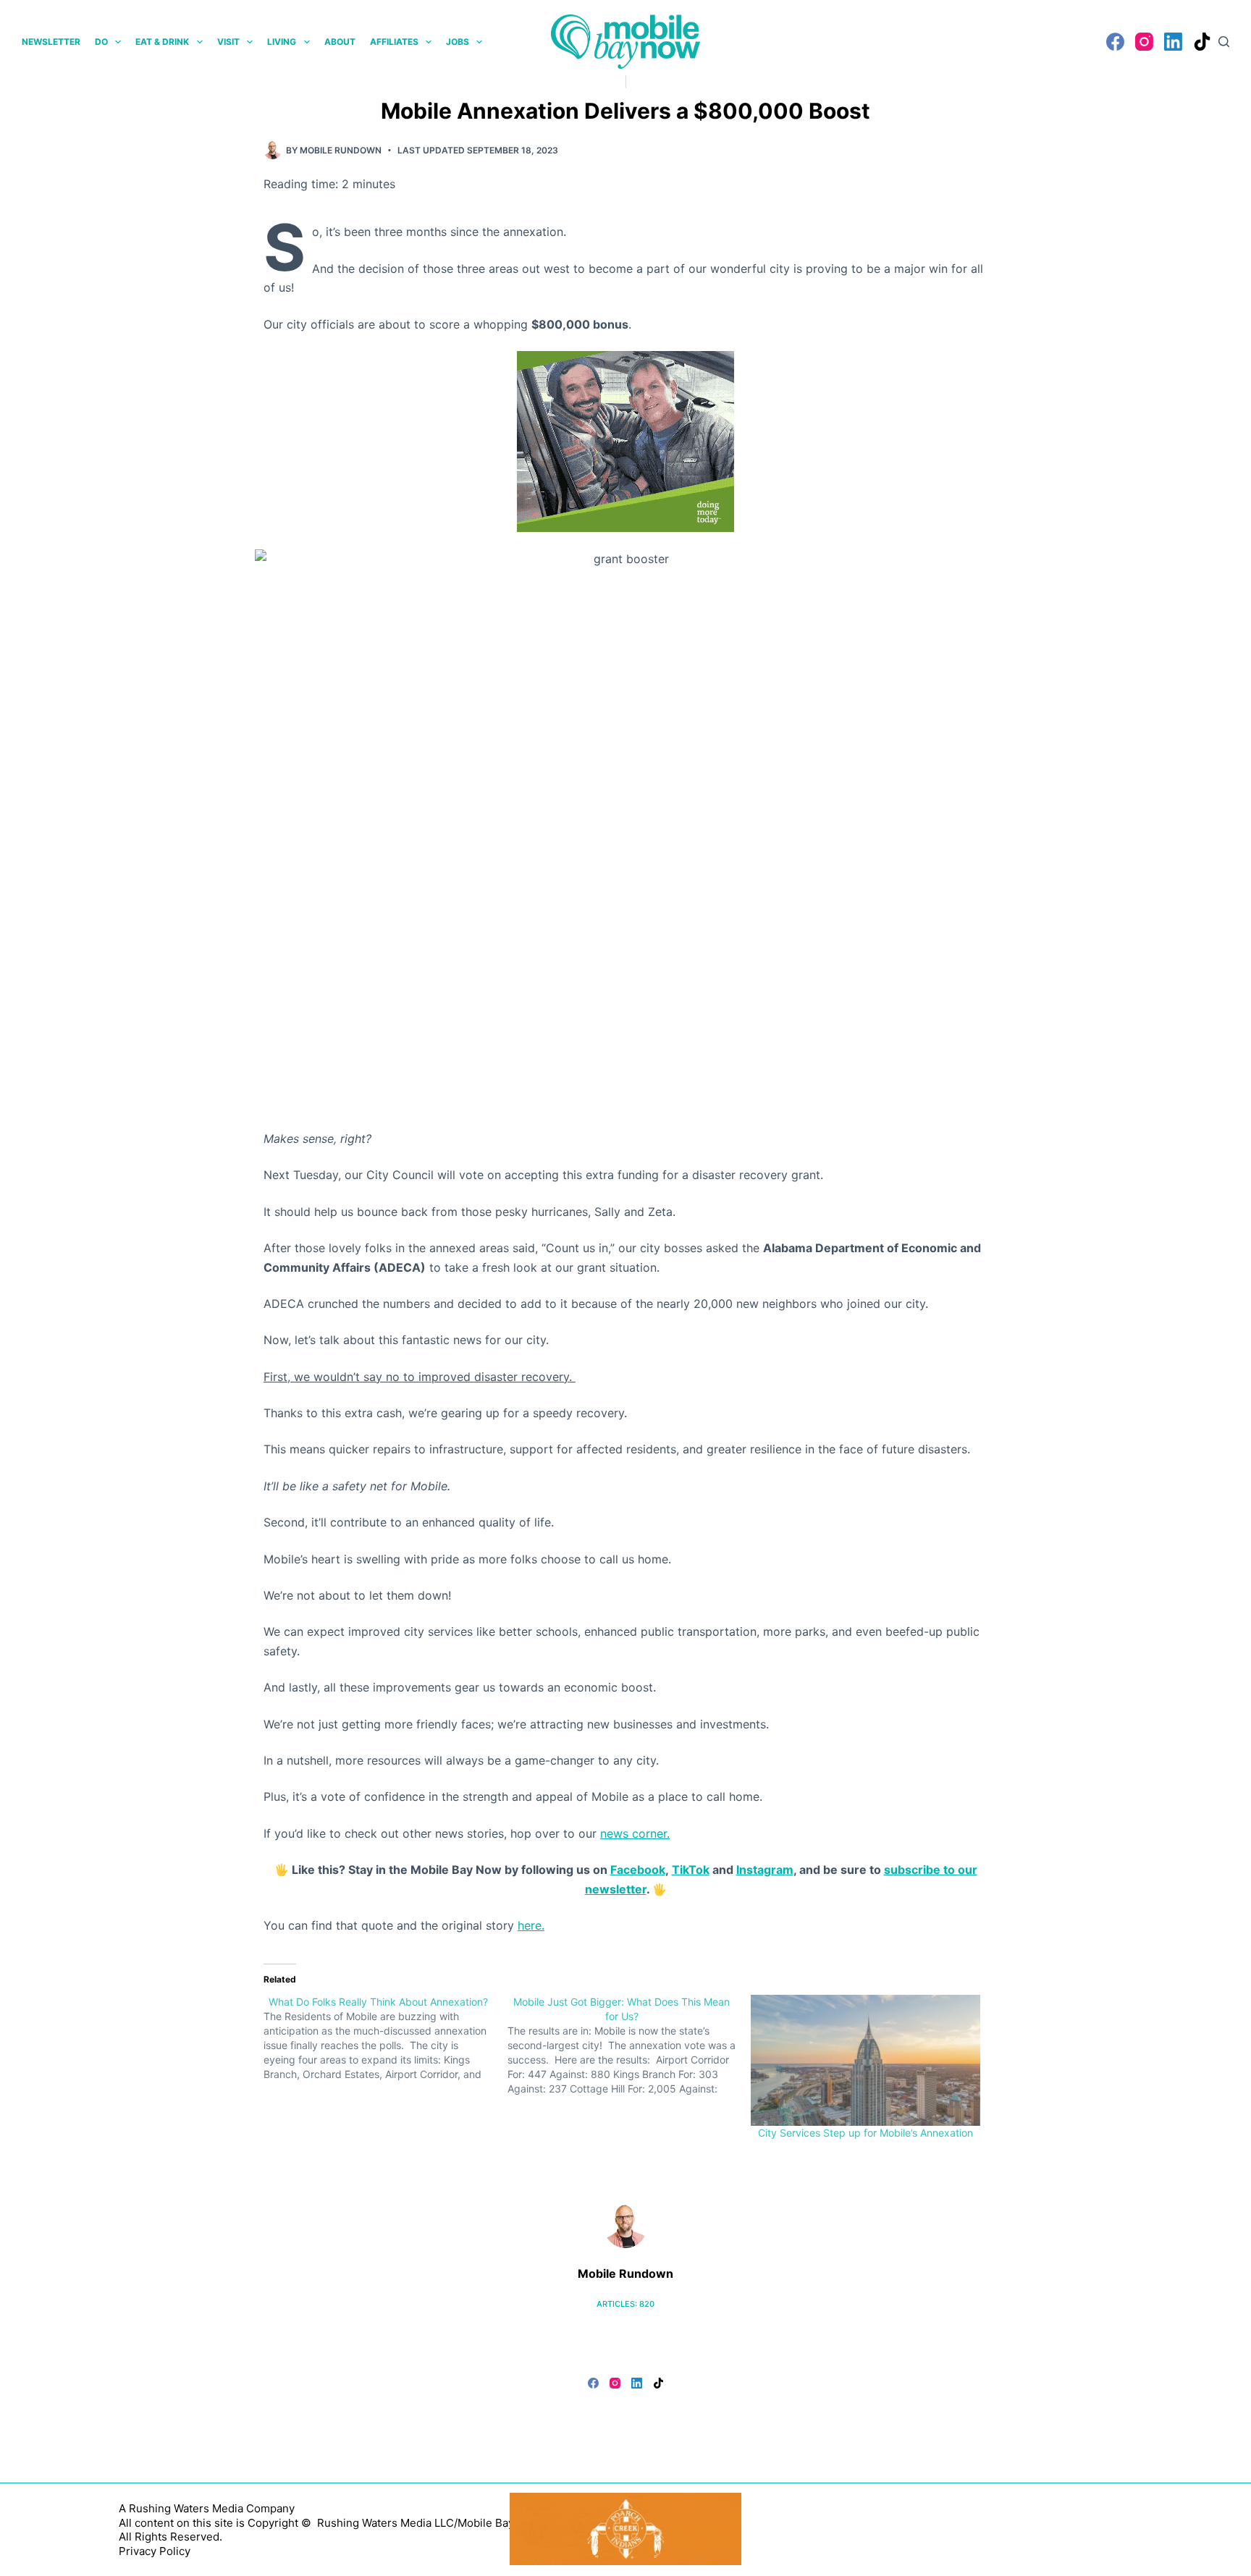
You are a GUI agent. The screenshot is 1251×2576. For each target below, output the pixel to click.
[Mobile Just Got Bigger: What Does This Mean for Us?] (629, 2045)
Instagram (765, 1870)
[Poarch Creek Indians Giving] (625, 2528)
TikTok (691, 1870)
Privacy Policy (155, 2551)
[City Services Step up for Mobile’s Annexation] (865, 2060)
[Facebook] (1115, 42)
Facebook (638, 1870)
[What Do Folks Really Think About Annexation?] (386, 2038)
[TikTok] (1202, 42)
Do (101, 42)
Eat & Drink (162, 42)
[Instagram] (1144, 42)
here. (531, 1925)
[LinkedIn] (1173, 42)
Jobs (458, 42)
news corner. (635, 1833)
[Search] (1224, 42)
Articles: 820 (625, 2304)
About (340, 42)
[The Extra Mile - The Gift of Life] (625, 440)
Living (282, 42)
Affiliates (394, 42)
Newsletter (51, 42)
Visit (228, 42)
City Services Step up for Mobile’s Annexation (865, 2133)
